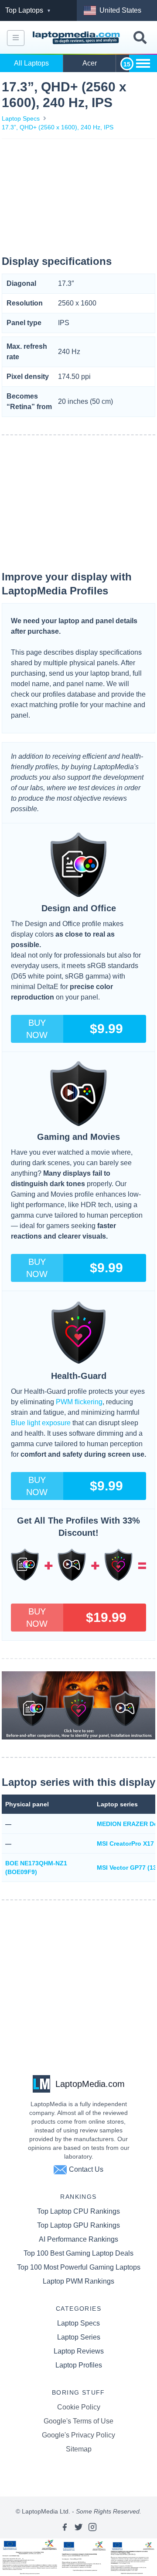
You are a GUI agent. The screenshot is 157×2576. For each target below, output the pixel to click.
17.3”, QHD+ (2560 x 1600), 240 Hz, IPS (58, 127)
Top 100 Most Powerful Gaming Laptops (79, 2267)
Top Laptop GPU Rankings (78, 2225)
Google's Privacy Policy (78, 2435)
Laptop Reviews (79, 2351)
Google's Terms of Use (78, 2421)
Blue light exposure (41, 1423)
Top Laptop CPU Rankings (78, 2211)
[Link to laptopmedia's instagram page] (92, 2527)
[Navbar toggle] (16, 38)
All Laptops (31, 63)
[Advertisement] (78, 198)
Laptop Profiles (79, 2365)
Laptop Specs (21, 118)
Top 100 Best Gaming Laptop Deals (78, 2253)
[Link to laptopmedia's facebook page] (65, 2527)
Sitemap (79, 2449)
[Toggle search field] (140, 38)
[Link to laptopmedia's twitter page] (78, 2527)
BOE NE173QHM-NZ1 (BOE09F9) (36, 1868)
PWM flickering (79, 1402)
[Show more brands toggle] (143, 63)
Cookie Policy (79, 2407)
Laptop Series (79, 2337)
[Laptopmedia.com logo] (77, 38)
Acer (90, 63)
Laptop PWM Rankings (78, 2281)
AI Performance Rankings (78, 2239)
